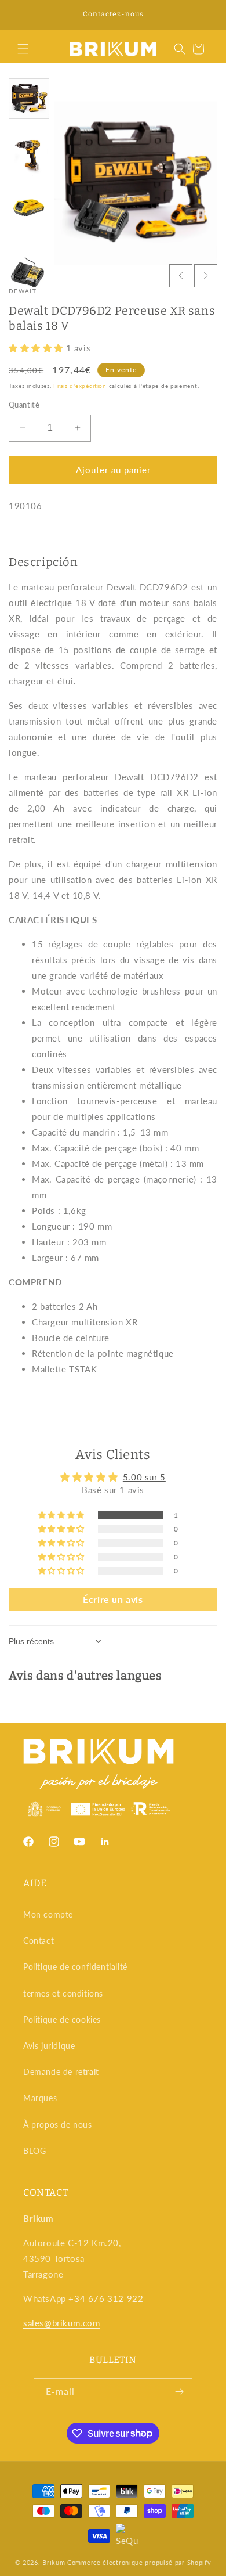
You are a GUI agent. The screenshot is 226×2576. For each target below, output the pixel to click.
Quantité (24, 405)
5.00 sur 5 (144, 1477)
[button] (23, 49)
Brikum (54, 2562)
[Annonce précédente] (21, 15)
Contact (39, 1941)
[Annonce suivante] (205, 15)
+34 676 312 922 (106, 2298)
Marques (40, 2098)
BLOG (34, 2151)
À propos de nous (58, 2125)
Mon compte (48, 1914)
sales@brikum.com (62, 2323)
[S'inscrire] (179, 2392)
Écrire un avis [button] (113, 1599)
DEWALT (23, 291)
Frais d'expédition (80, 386)
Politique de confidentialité (75, 1967)
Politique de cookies (62, 2020)
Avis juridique (49, 2046)
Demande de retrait (61, 2072)
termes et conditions (63, 1993)
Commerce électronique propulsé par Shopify (139, 2562)
